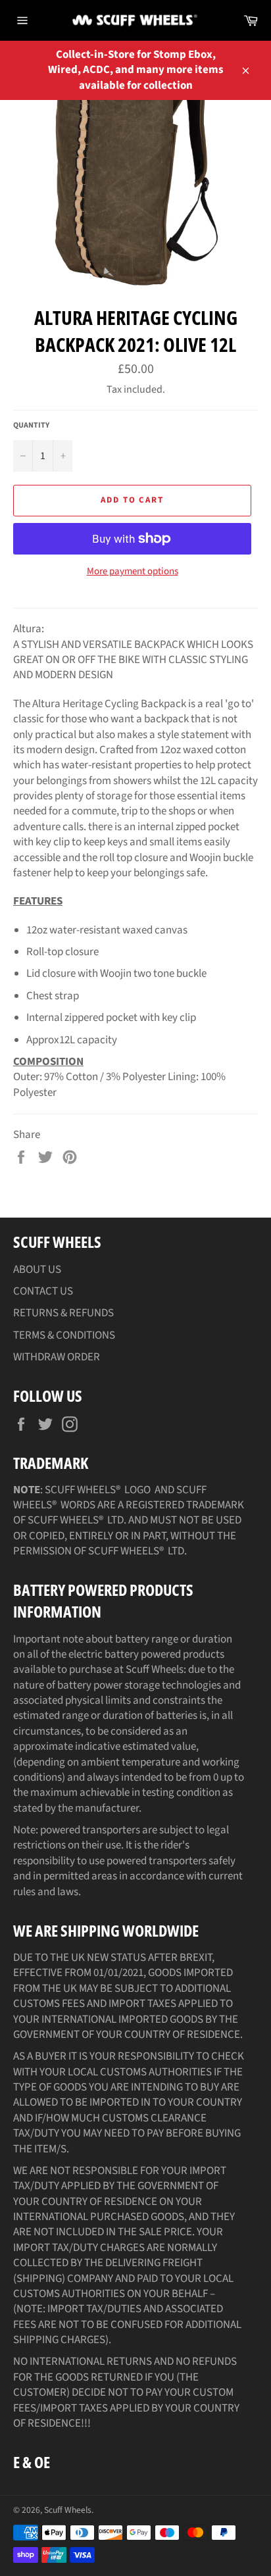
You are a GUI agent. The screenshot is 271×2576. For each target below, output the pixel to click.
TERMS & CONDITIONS (64, 1335)
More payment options (133, 572)
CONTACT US (43, 1291)
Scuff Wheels (68, 2510)
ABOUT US (37, 1270)
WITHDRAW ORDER (57, 1357)
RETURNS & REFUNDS (63, 1313)
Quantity (31, 426)
